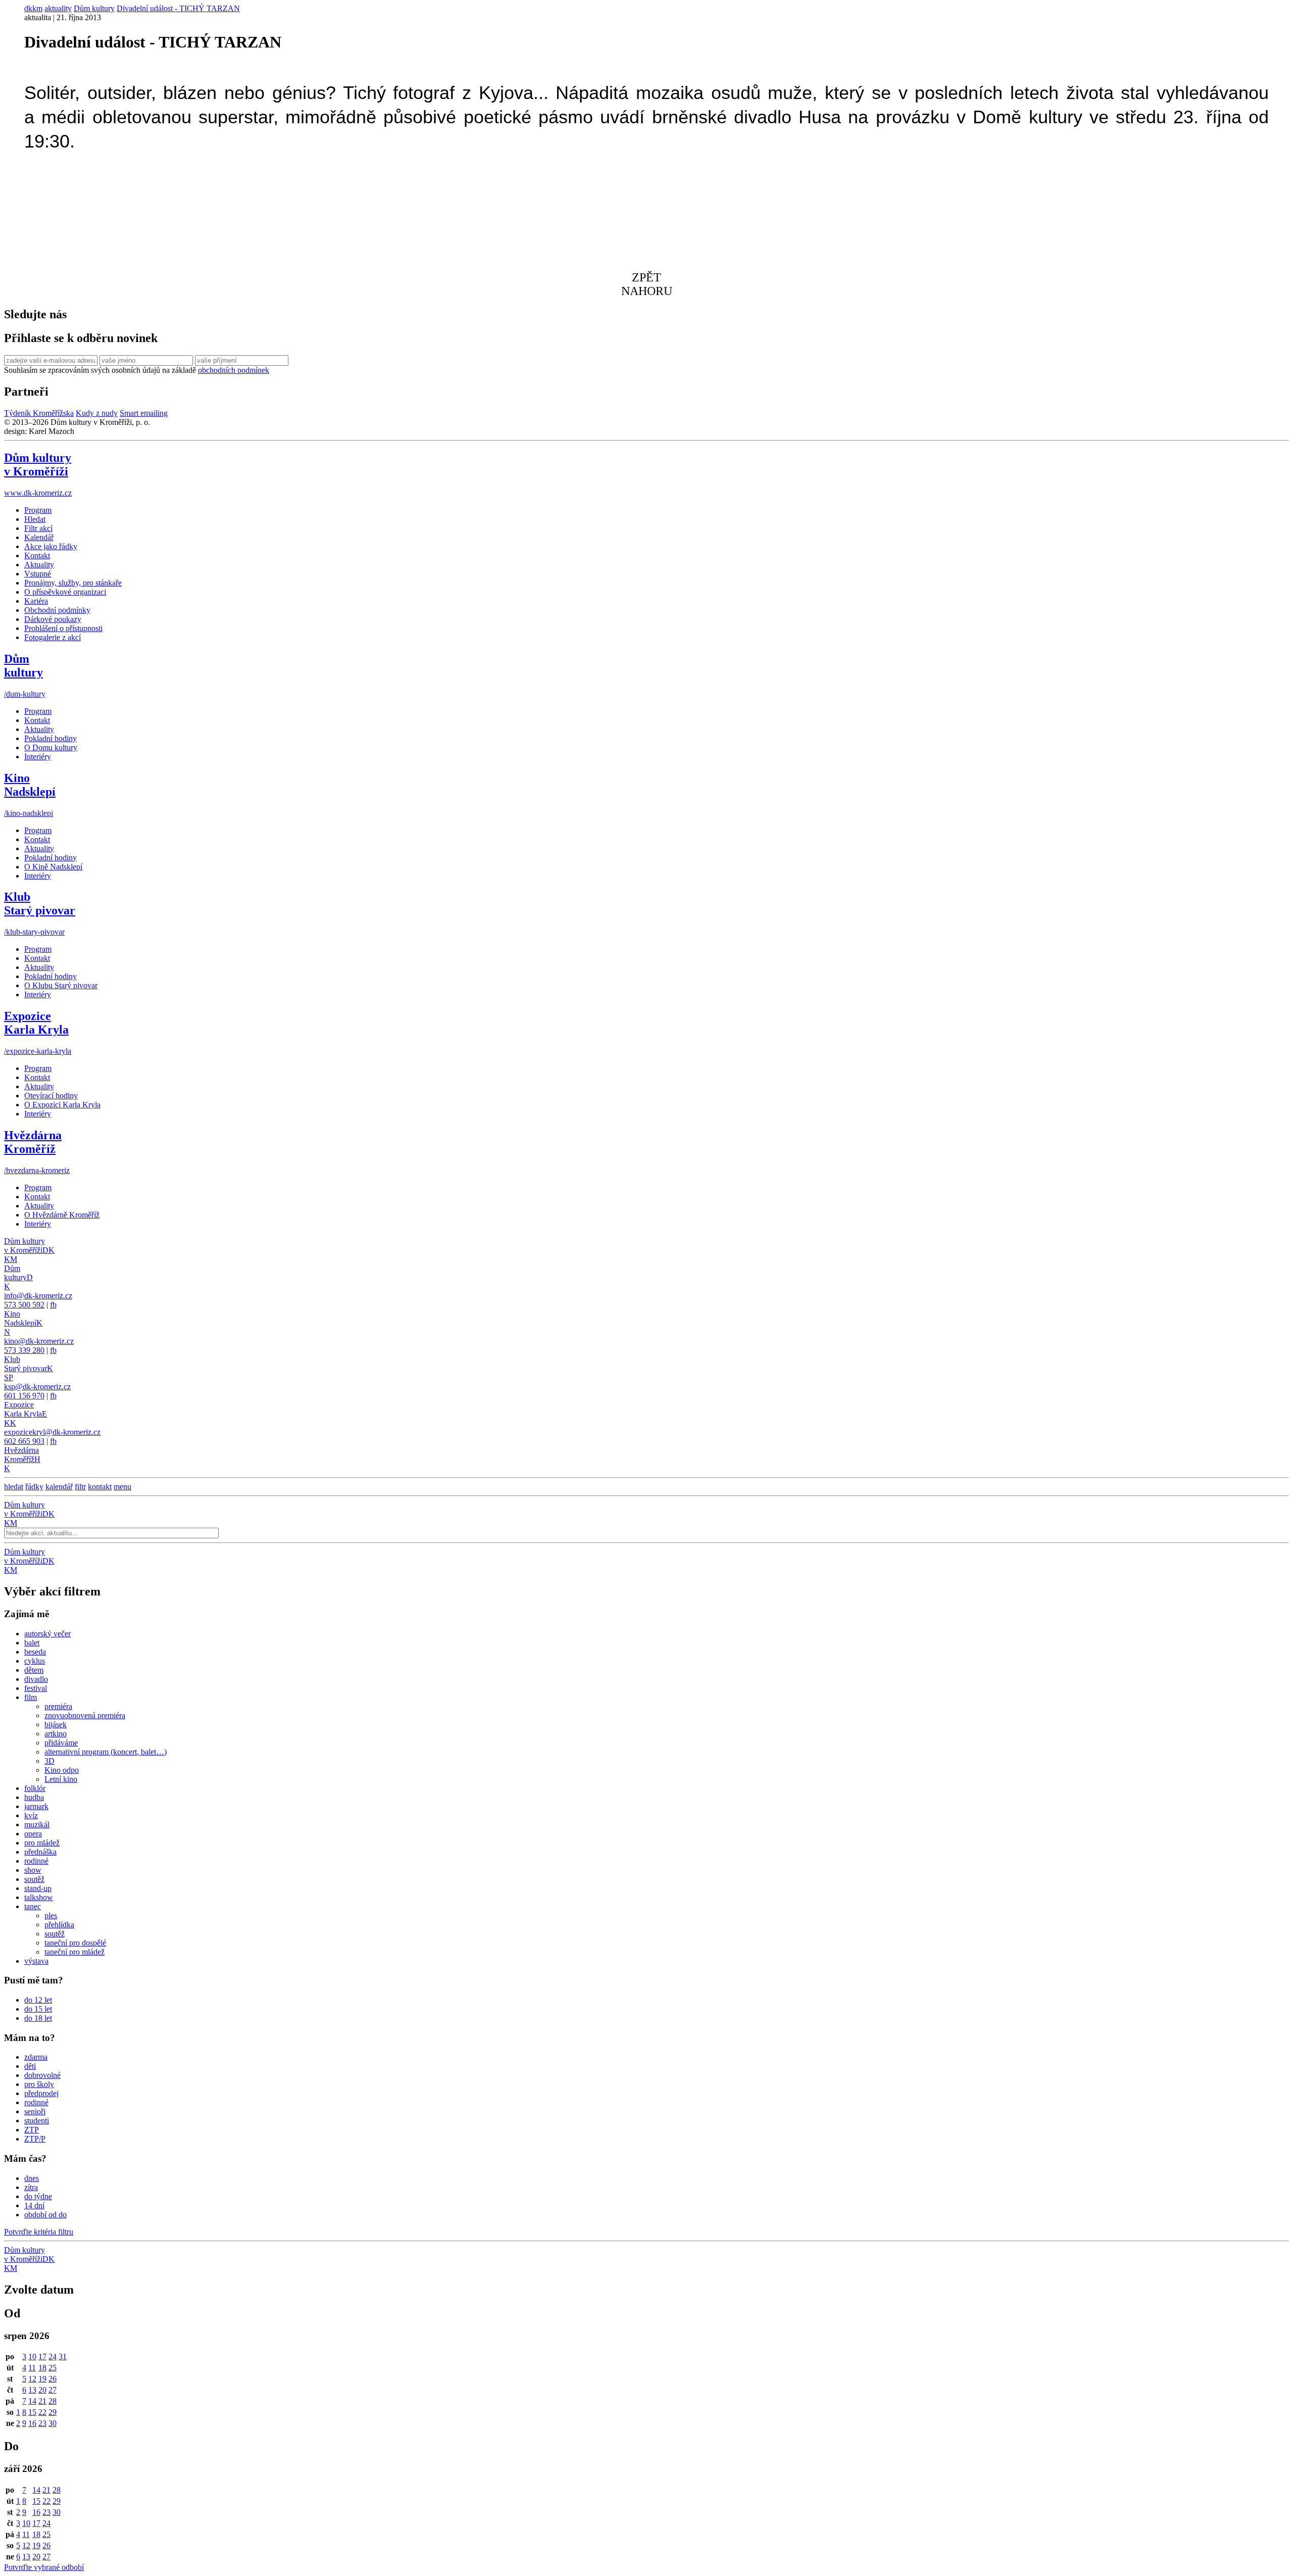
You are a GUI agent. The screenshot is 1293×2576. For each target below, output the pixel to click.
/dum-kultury (25, 694)
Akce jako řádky (51, 546)
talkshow (39, 1897)
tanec (33, 1906)
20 (42, 2390)
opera (33, 1834)
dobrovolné (42, 2075)
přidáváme (61, 1743)
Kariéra (36, 601)
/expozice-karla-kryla (38, 1051)
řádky (34, 1487)
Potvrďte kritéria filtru (39, 2232)
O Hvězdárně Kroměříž (62, 1215)
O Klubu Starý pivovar (61, 985)
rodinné (36, 1861)
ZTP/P (35, 2139)
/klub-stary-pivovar (34, 932)
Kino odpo (62, 1770)
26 (53, 2379)
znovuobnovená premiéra (85, 1715)
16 (32, 2423)
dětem (34, 1670)
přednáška (40, 1852)
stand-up (38, 1888)
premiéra (58, 1706)
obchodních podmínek (234, 370)
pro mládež (42, 1843)
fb (53, 1305)
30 (53, 2423)
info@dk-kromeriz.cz (38, 1296)
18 (42, 2368)
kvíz (31, 1815)
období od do (45, 2215)
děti (30, 2066)
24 (53, 2356)
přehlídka (59, 1925)
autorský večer (47, 1634)
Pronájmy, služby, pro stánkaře (73, 583)
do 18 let (38, 2018)
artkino (56, 1734)
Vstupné (38, 574)
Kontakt (37, 555)
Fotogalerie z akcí (53, 637)
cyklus (35, 1661)
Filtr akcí (38, 528)
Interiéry (38, 757)
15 (32, 2412)
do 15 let (38, 2009)
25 (53, 2368)
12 (32, 2379)
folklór (35, 1788)
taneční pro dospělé (75, 1943)
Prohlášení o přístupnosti (63, 628)
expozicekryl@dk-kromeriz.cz (52, 1432)
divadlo (36, 1679)
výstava (36, 1961)
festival (36, 1688)
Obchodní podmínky (57, 610)
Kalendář (39, 537)
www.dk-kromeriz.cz (38, 493)
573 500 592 (24, 1305)
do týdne (38, 2196)
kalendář (59, 1487)
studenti (37, 2121)
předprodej (41, 2093)
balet (32, 1643)
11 (32, 2368)
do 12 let (38, 2000)
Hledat (35, 519)
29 (53, 2412)
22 (42, 2412)
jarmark (36, 1806)
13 (32, 2390)
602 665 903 (24, 1441)
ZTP (32, 2130)
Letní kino (61, 1779)
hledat (14, 1487)
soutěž (34, 1879)
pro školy (39, 2084)
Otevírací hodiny (51, 1096)
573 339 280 (24, 1350)
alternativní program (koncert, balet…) (106, 1752)
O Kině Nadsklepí (53, 867)
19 (42, 2379)
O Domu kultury (51, 747)
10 (32, 2356)
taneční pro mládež (74, 1952)
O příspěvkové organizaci (65, 592)
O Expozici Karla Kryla (62, 1105)
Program (38, 510)
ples (51, 1915)
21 (42, 2401)
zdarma (36, 2057)
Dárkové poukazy (53, 619)
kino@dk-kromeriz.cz (39, 1341)
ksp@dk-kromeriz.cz (37, 1387)
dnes (32, 2178)
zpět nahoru (647, 284)
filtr (80, 1487)
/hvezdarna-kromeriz (37, 1170)
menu (122, 1487)
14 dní (34, 2205)
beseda (35, 1652)
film (31, 1697)
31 (63, 2356)
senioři (35, 2111)
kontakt (100, 1487)
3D (49, 1761)
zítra (31, 2187)
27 (53, 2390)
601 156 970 (24, 1396)
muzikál (37, 1825)
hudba (34, 1797)
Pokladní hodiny (51, 738)
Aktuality (39, 565)
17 (42, 2356)
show (33, 1870)
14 (32, 2401)
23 (42, 2423)
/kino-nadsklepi (29, 813)
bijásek (56, 1724)
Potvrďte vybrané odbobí (44, 2567)
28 (53, 2401)
